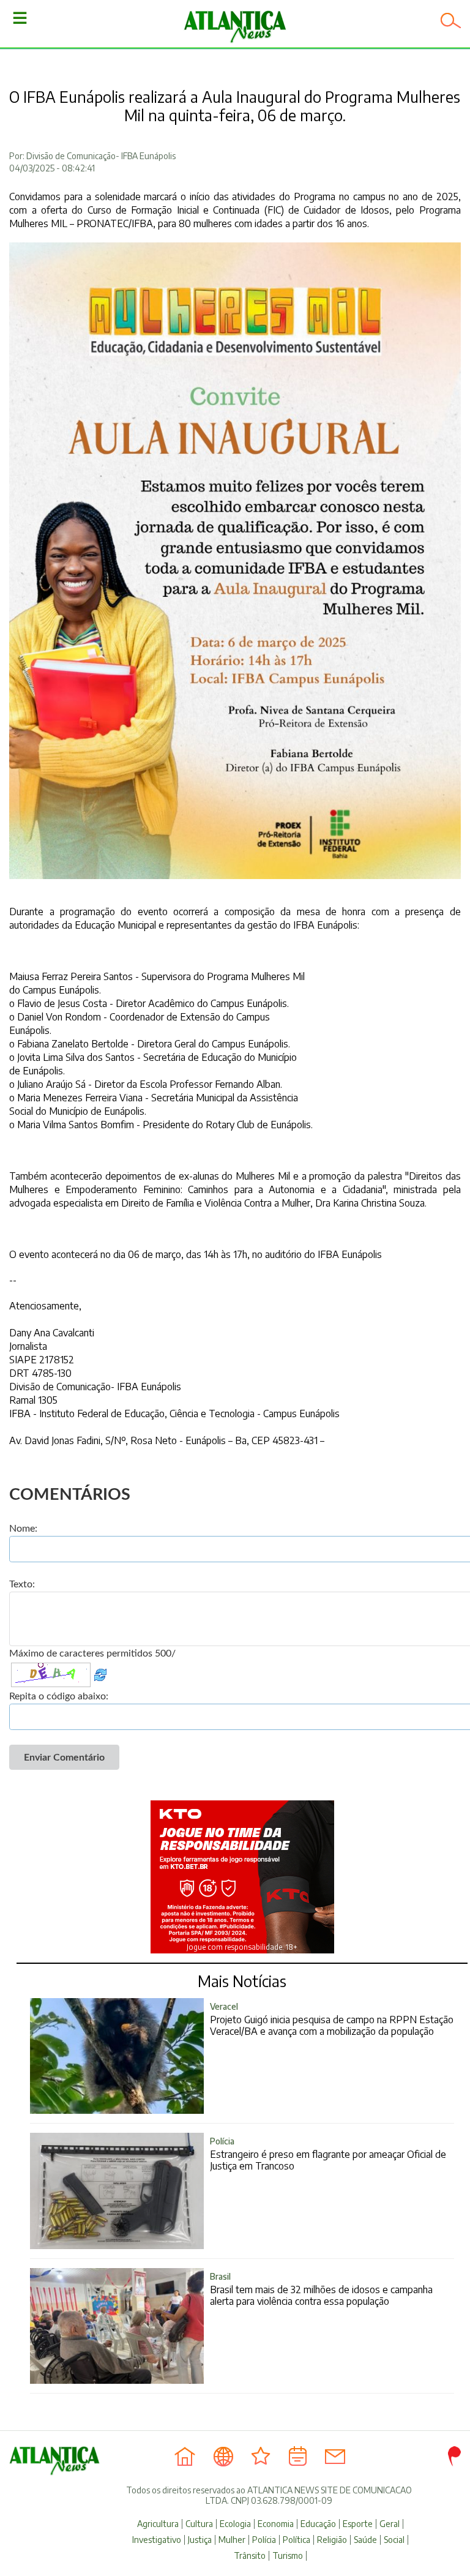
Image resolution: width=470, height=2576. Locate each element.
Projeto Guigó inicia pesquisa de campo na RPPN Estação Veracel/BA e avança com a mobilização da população (332, 2019)
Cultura (199, 2524)
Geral (390, 2524)
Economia (276, 2524)
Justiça (200, 2540)
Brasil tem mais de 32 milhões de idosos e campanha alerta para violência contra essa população (321, 2289)
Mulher (232, 2540)
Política (297, 2540)
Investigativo (157, 2540)
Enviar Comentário (64, 1758)
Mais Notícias (242, 1981)
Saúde (365, 2540)
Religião (332, 2540)
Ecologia (235, 2524)
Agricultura (158, 2524)
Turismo (288, 2556)
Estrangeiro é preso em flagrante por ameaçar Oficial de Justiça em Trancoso (328, 2154)
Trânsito (250, 2556)
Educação (318, 2524)
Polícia (264, 2540)
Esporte (358, 2524)
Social (394, 2540)
